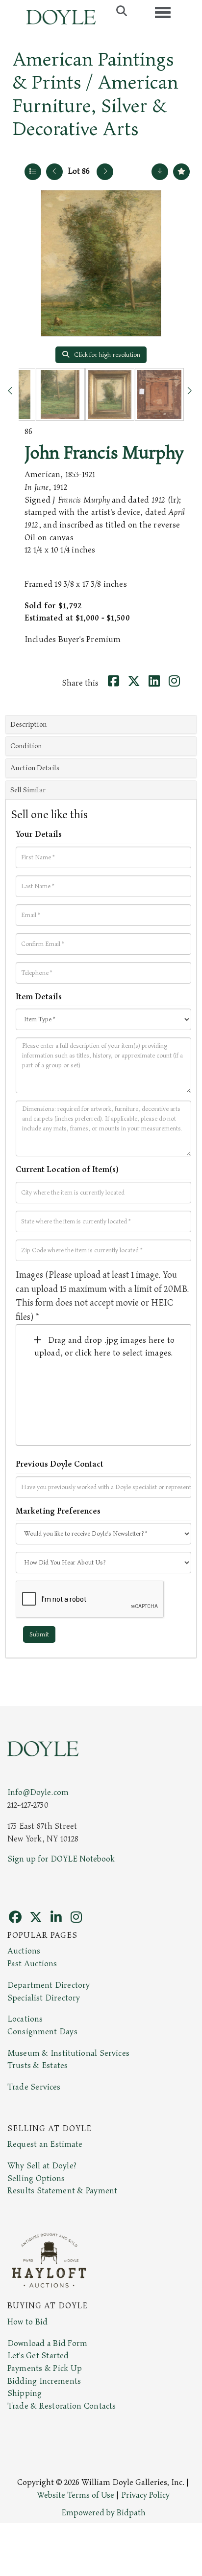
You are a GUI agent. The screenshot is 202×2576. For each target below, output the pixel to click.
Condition (26, 746)
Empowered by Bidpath (103, 2513)
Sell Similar (28, 790)
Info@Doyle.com (38, 1793)
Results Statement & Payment (62, 2191)
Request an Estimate (45, 2144)
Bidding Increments (44, 2381)
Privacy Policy (146, 2495)
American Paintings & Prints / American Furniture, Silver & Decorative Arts (95, 94)
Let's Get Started (38, 2356)
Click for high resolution (106, 355)
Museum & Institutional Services (68, 2053)
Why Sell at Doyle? (42, 2166)
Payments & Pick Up (45, 2369)
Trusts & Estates (38, 2066)
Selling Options (36, 2179)
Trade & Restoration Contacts (62, 2406)
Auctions (24, 1951)
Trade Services (34, 2087)
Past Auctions (32, 1964)
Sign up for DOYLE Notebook (61, 1859)
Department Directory (49, 1985)
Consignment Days (42, 2032)
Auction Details (35, 768)
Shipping (25, 2393)
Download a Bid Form (47, 2344)
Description (28, 724)
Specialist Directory (44, 1998)
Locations (25, 2019)
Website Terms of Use (76, 2495)
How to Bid (27, 2322)
